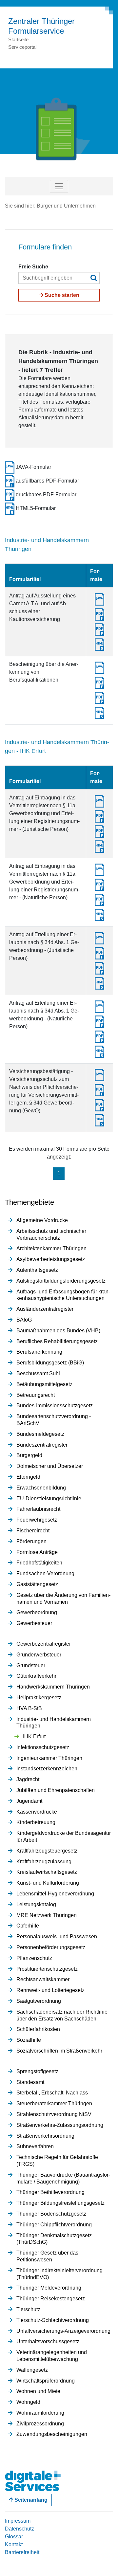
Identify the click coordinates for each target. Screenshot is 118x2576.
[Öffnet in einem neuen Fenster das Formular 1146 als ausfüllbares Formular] (99, 1090)
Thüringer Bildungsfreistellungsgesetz (60, 2203)
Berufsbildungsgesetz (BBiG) (50, 1363)
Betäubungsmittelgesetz (44, 1384)
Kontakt (14, 2544)
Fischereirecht (33, 1531)
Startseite (18, 39)
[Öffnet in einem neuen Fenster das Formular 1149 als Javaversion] (99, 938)
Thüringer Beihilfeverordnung (50, 2192)
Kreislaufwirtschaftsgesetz (47, 1872)
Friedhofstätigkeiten (39, 1563)
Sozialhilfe (29, 2040)
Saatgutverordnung (39, 2001)
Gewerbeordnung (37, 1612)
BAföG (24, 1320)
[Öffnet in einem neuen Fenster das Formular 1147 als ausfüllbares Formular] (99, 884)
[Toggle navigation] (59, 186)
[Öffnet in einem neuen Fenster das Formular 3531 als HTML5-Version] (99, 644)
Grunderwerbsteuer (39, 1655)
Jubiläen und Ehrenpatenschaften (56, 1790)
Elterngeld (28, 1477)
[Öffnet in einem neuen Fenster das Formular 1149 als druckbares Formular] (99, 968)
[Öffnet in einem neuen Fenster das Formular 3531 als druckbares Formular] (99, 629)
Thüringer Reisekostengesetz (51, 2299)
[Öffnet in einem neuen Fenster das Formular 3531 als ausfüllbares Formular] (99, 614)
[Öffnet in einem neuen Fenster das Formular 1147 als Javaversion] (99, 869)
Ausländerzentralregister (45, 1309)
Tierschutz (28, 2309)
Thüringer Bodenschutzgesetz (51, 2214)
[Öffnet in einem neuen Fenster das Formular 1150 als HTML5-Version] (99, 846)
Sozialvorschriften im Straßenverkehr (59, 2051)
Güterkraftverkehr (36, 1676)
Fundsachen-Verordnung (45, 1573)
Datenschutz (20, 2529)
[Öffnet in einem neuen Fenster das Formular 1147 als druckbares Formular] (99, 899)
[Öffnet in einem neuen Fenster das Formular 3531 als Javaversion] (99, 599)
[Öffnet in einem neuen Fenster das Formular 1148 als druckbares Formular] (99, 1036)
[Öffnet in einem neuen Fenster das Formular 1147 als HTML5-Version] (99, 914)
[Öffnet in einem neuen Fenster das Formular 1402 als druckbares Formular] (99, 697)
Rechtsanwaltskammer (43, 1979)
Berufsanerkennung (39, 1352)
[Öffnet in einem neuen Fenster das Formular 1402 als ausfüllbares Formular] (99, 682)
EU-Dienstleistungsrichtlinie (49, 1498)
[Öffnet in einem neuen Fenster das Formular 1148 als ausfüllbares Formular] (99, 1021)
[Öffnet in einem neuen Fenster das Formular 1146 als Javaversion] (99, 1075)
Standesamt (30, 2082)
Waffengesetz (32, 2370)
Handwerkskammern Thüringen (53, 1687)
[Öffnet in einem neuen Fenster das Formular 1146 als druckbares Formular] (99, 1105)
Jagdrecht (28, 1779)
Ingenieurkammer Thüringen (49, 1758)
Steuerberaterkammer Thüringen (54, 2103)
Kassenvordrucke (37, 1812)
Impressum (18, 2521)
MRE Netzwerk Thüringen (47, 1915)
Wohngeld (28, 2402)
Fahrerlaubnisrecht (38, 1509)
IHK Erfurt (34, 1736)
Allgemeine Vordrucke (42, 1220)
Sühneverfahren (35, 2146)
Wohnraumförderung (40, 2413)
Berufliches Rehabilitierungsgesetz (57, 1341)
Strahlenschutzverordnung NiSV (54, 2114)
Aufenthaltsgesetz (37, 1270)
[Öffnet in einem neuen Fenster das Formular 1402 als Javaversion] (99, 667)
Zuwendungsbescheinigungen (52, 2434)
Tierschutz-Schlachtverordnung (53, 2320)
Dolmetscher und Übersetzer (50, 1466)
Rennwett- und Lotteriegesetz (50, 1990)
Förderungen (31, 1541)
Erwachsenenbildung (41, 1488)
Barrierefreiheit (22, 2552)
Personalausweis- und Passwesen (57, 1937)
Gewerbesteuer (34, 1623)
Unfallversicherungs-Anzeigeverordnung (63, 2331)
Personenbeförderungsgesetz (51, 1947)
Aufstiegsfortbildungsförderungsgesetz (61, 1281)
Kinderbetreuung (36, 1822)
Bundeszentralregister (42, 1445)
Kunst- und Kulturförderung (48, 1883)
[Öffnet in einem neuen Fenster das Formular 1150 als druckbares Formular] (99, 831)
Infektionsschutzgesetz (43, 1747)
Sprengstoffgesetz (37, 2071)
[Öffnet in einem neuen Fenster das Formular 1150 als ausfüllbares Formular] (99, 816)
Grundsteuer (31, 1665)
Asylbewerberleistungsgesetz (51, 1259)
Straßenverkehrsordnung (45, 2136)
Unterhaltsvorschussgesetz (48, 2341)
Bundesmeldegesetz (40, 1434)
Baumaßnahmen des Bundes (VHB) (58, 1331)
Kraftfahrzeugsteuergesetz (47, 1851)
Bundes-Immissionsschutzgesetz (55, 1406)
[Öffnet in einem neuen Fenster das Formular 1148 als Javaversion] (99, 1006)
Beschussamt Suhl (38, 1373)
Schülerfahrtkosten (38, 2029)
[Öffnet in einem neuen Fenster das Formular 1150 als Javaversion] (99, 801)
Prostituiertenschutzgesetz (47, 1969)
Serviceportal (22, 47)
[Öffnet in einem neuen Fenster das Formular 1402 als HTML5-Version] (99, 713)
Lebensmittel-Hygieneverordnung (55, 1894)
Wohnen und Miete (38, 2391)
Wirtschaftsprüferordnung (46, 2381)
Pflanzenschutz (34, 1958)
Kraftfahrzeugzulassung (44, 1862)
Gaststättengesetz (37, 1584)
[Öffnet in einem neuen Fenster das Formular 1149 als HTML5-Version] (99, 983)
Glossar (14, 2537)
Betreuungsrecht (36, 1395)
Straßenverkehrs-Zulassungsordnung (60, 2125)
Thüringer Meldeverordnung (49, 2288)
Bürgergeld (29, 1455)
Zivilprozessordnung (40, 2424)
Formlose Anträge (37, 1552)
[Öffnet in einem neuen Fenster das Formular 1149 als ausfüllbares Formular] (99, 953)
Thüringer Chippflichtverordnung (54, 2225)
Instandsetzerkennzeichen (47, 1769)
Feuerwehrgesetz (37, 1520)
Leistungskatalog (36, 1904)
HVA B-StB (29, 1708)
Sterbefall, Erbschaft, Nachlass (52, 2093)
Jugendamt (29, 1801)
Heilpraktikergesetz (39, 1698)
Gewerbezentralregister (44, 1644)
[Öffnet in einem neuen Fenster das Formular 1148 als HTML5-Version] (99, 1051)
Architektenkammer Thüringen (51, 1248)
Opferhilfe (28, 1926)
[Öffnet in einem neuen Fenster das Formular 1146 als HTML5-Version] (99, 1120)
